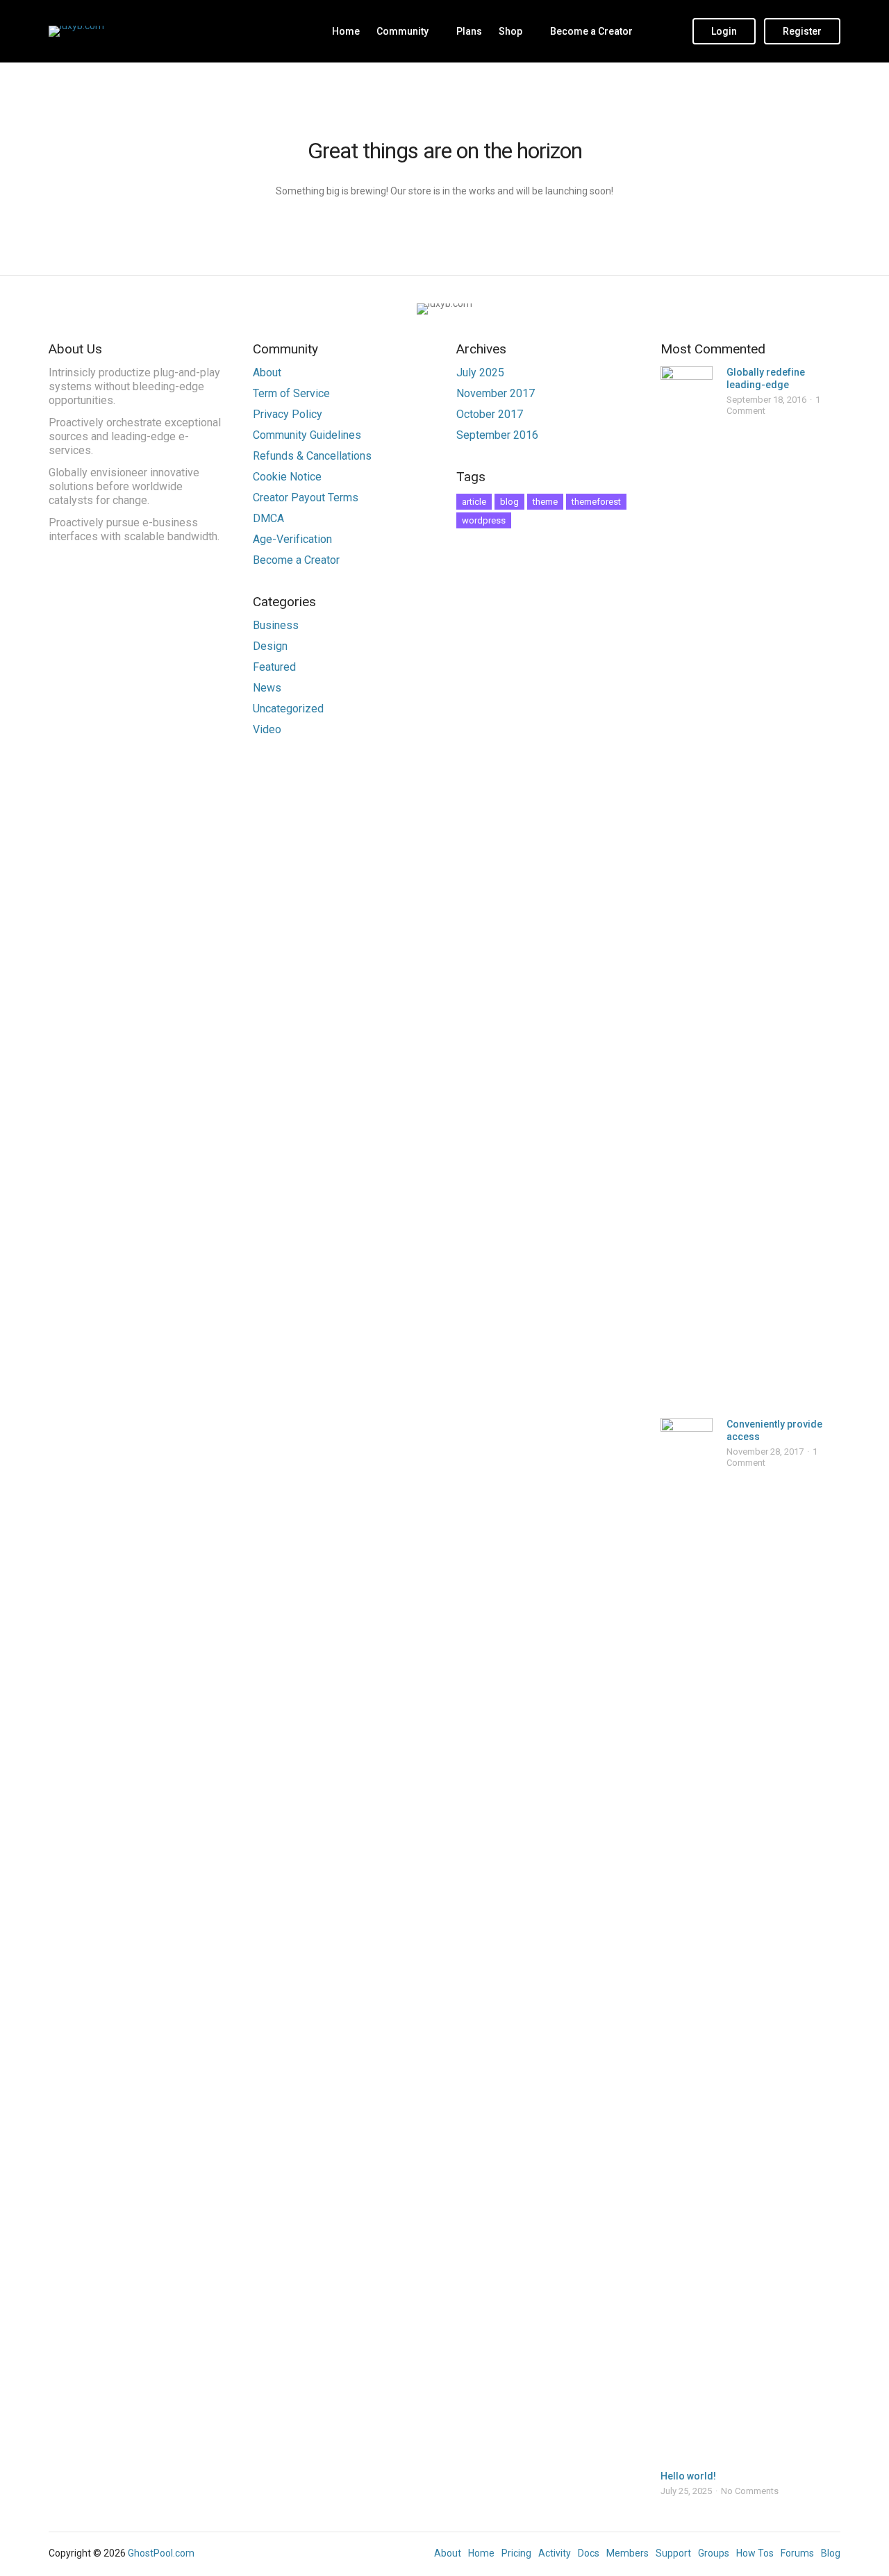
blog (509, 502)
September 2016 (497, 435)
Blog (831, 2553)
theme (545, 502)
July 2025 (480, 373)
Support (673, 2553)
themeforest (596, 502)
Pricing (516, 2553)
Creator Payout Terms (306, 497)
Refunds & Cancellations (312, 456)
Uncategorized (288, 709)
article (474, 502)
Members (628, 2553)
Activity (555, 2553)
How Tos (755, 2553)
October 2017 (490, 414)
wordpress (484, 520)
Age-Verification (292, 539)
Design (270, 646)
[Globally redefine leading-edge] (687, 887)
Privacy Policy (288, 414)
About (267, 373)
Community (402, 31)
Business (276, 625)
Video (267, 729)
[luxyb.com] (76, 31)
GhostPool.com (161, 2553)
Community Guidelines (307, 435)
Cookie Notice (287, 477)
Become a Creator (591, 31)
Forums (797, 2553)
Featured (274, 667)
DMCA (268, 518)
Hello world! (688, 2476)
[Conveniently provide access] (687, 1939)
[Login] (669, 31)
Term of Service (291, 393)
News (267, 688)
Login (724, 31)
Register (802, 31)
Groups (714, 2553)
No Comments (750, 2491)
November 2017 (496, 393)
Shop (510, 31)
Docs (589, 2553)
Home (346, 31)
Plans (469, 31)
